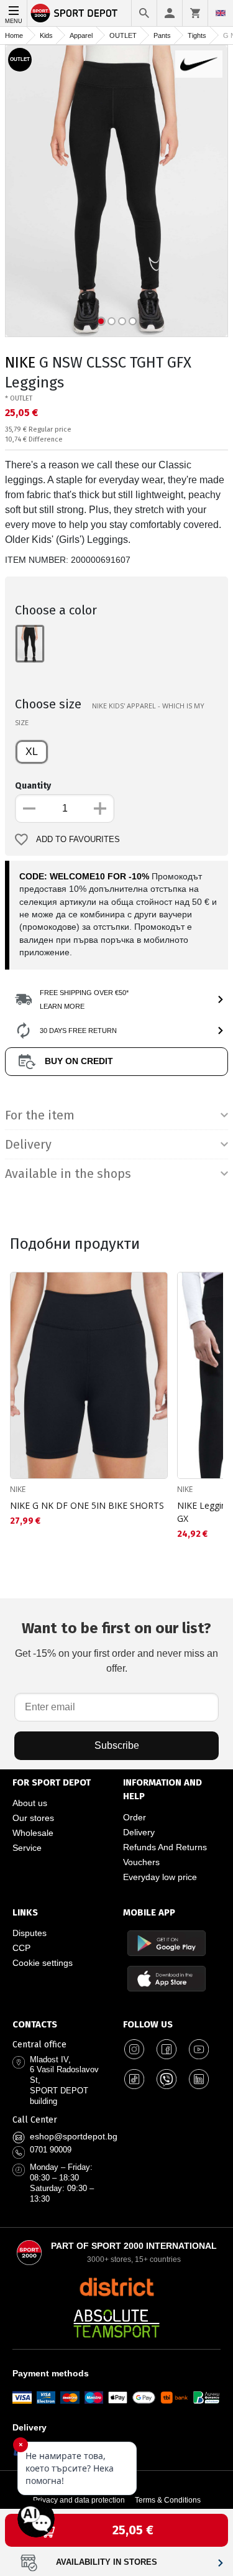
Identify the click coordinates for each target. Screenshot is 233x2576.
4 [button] (133, 321)
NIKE (20, 363)
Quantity (33, 786)
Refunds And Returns (165, 1847)
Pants (162, 35)
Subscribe (117, 1745)
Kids (46, 35)
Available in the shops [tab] (68, 1174)
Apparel (81, 35)
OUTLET (123, 35)
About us (30, 1803)
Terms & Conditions (168, 2500)
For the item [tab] (40, 1115)
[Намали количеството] (29, 808)
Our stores (33, 1818)
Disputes (30, 1933)
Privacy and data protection (79, 2500)
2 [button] (112, 321)
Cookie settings (43, 1963)
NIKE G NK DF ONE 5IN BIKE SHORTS (87, 1505)
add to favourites (78, 840)
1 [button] (101, 321)
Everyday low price (160, 1877)
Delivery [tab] (28, 1144)
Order (135, 1817)
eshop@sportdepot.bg (74, 2136)
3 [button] (122, 321)
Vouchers (141, 1862)
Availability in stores (107, 2562)
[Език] (221, 13)
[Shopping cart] (195, 13)
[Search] (144, 13)
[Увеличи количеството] (100, 808)
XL (32, 752)
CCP (21, 1948)
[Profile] (170, 13)
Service (27, 1848)
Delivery (139, 1832)
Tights (197, 35)
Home (14, 35)
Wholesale (33, 1833)
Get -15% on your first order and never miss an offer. (116, 1647)
